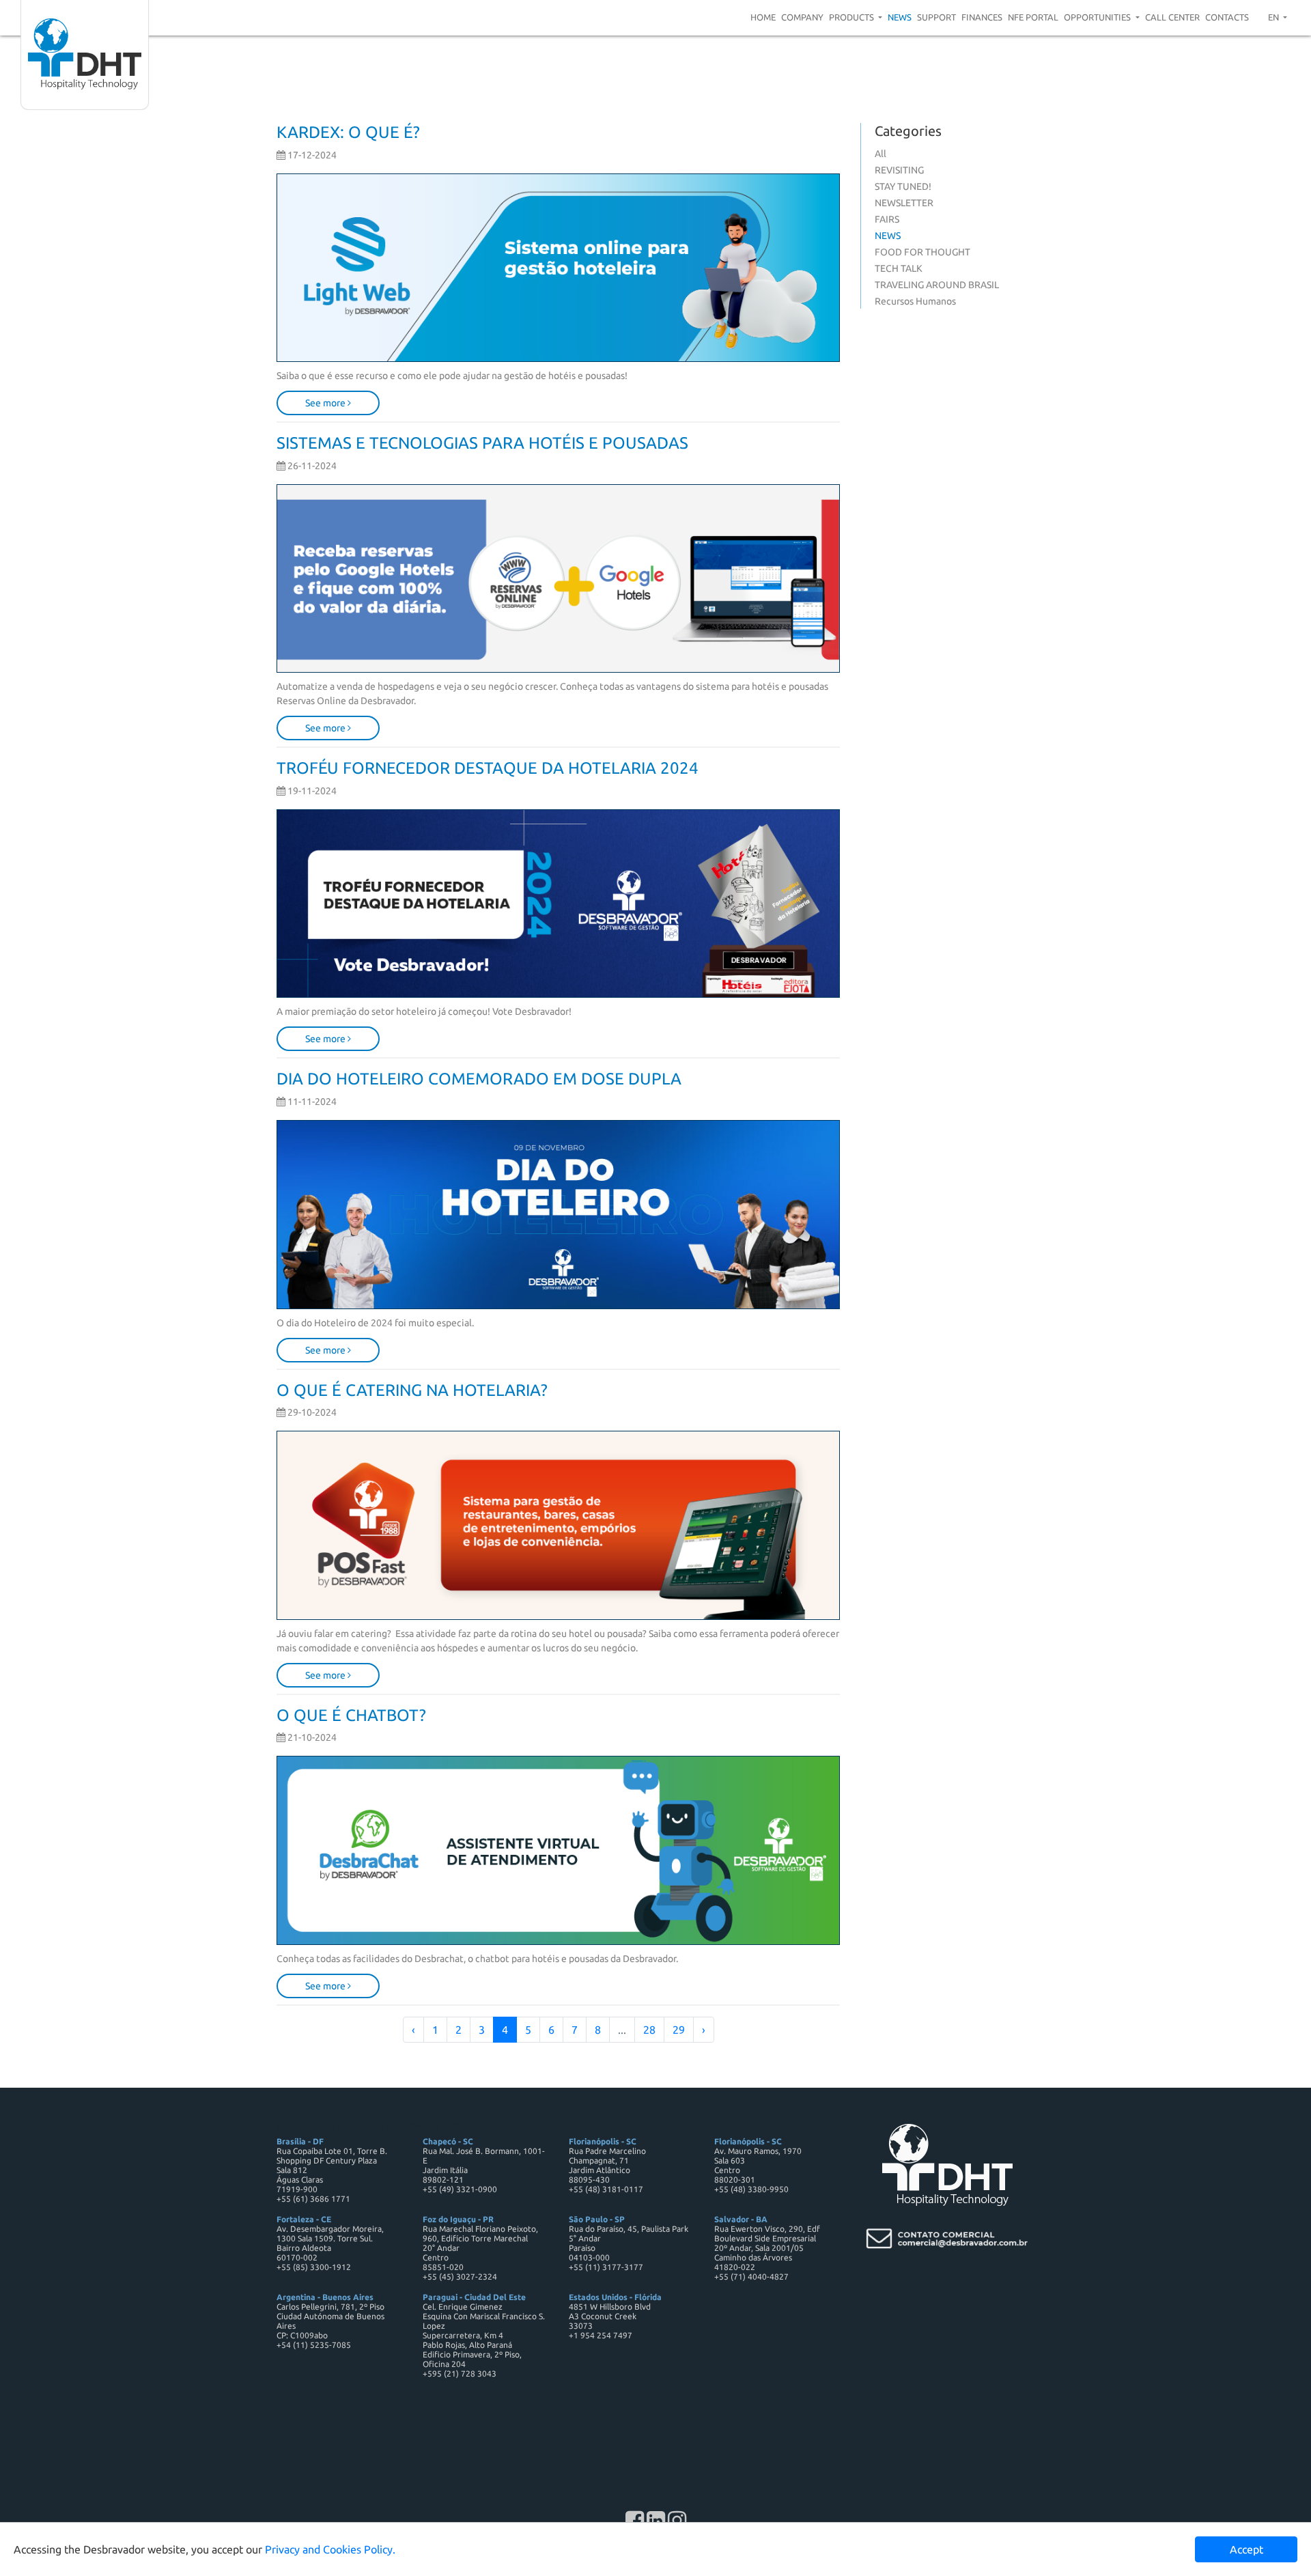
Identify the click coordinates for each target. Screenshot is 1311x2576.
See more (326, 403)
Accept (1246, 2549)
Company (802, 17)
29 (679, 2030)
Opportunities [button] (1098, 17)
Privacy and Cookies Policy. (330, 2549)
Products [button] (852, 17)
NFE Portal (1033, 17)
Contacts (1227, 17)
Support (936, 17)
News (900, 17)
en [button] (1274, 17)
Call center (1172, 17)
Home (763, 17)
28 (649, 2030)
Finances (982, 17)
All (880, 154)
